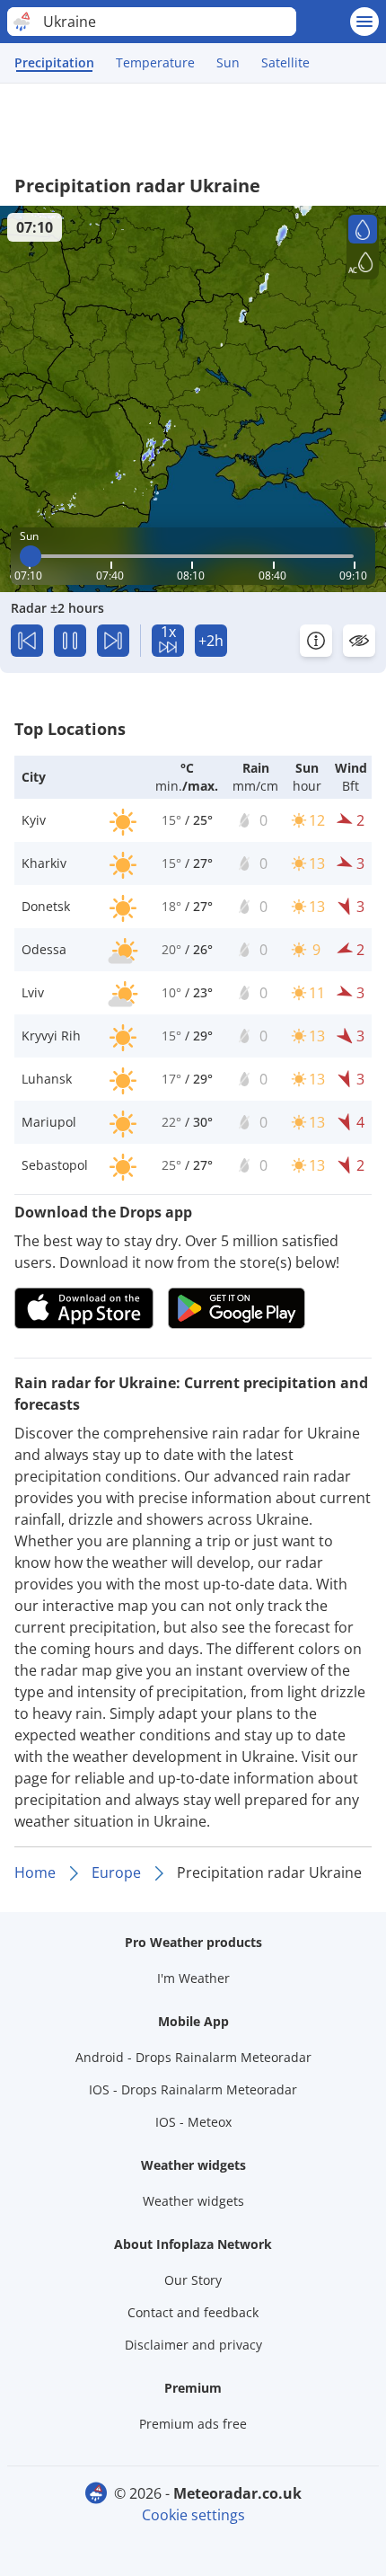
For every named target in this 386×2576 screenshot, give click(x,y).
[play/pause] (70, 641)
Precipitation (54, 62)
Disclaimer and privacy (193, 2345)
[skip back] (27, 641)
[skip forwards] (113, 641)
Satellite (285, 62)
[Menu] (364, 22)
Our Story (193, 2280)
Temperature (155, 62)
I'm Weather (193, 1978)
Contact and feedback (193, 2312)
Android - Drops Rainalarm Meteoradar (193, 2057)
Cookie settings (193, 2515)
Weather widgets (193, 2201)
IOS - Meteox (193, 2122)
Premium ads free (193, 2424)
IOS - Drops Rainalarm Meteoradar (193, 2089)
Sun (228, 62)
